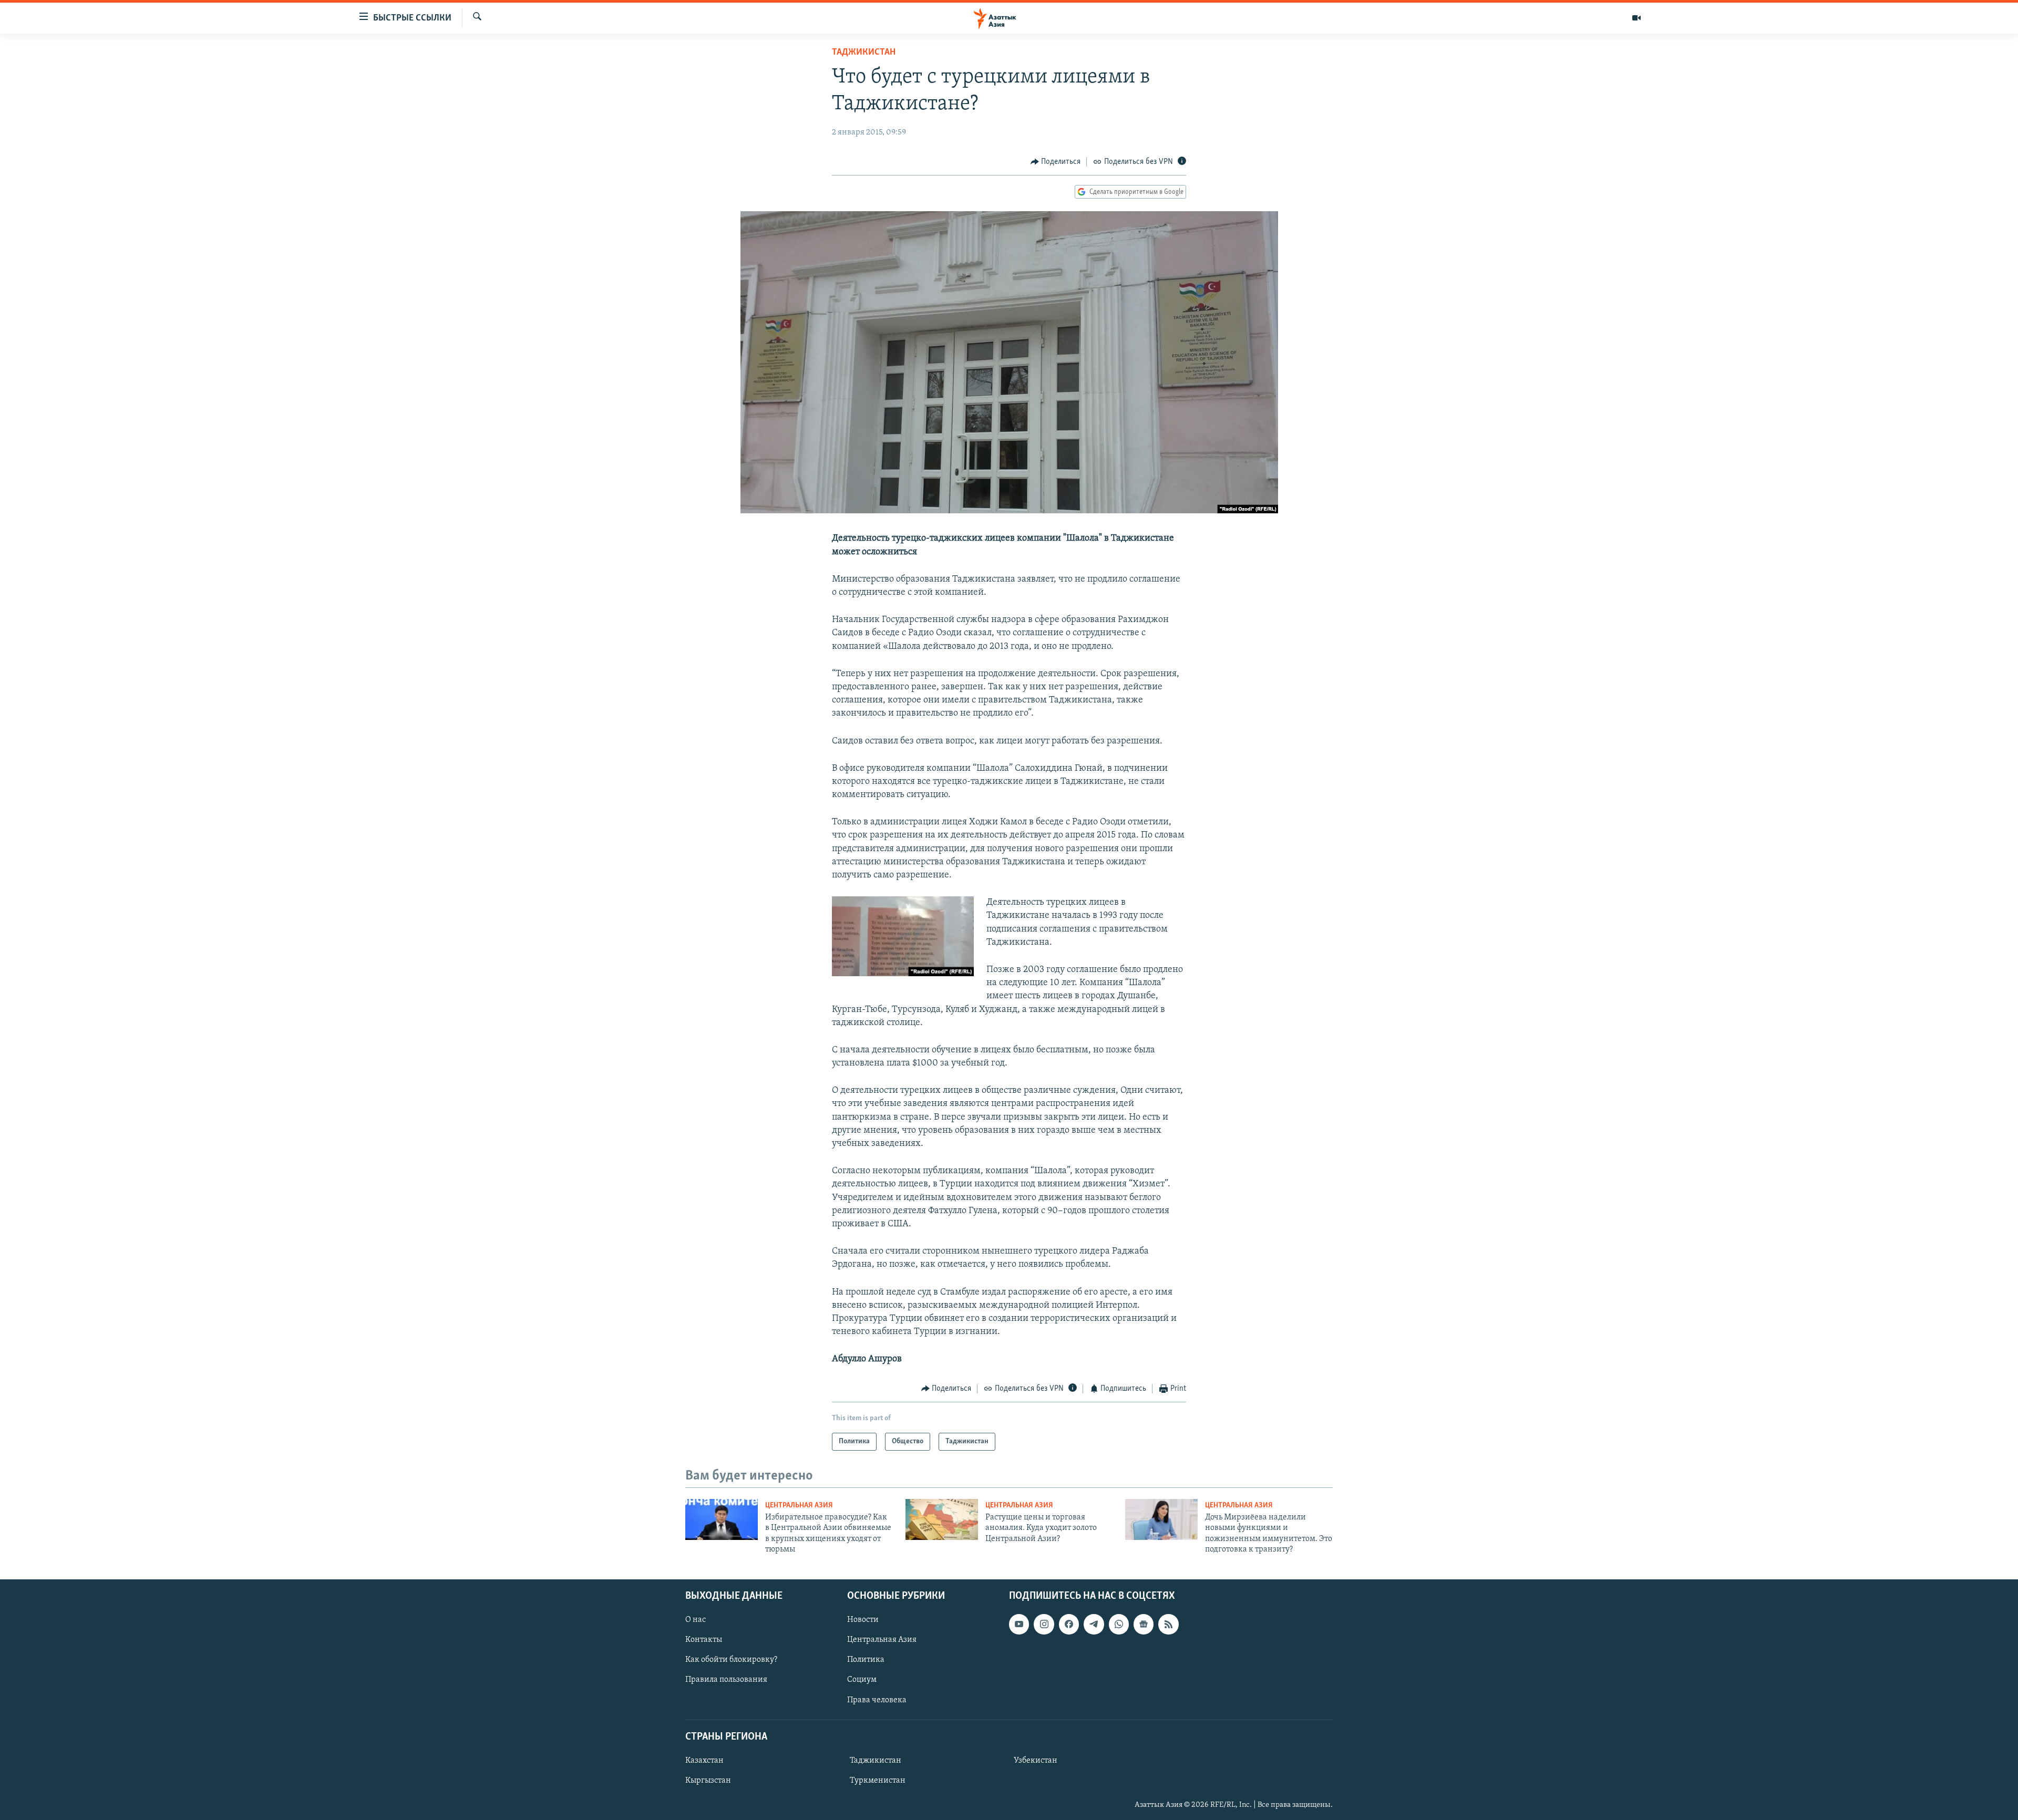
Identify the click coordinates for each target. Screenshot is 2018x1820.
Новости (863, 1620)
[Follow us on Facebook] (1069, 1624)
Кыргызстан (708, 1781)
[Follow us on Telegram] (1094, 1624)
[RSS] (1168, 1624)
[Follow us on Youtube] (1019, 1624)
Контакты (704, 1640)
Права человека (877, 1700)
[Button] (1056, 162)
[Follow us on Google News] (1144, 1624)
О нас (696, 1620)
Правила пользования (726, 1680)
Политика (866, 1660)
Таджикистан (864, 53)
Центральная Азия (799, 1506)
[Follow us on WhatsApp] (1119, 1624)
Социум (862, 1680)
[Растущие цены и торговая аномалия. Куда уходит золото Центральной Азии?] (942, 1519)
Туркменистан (878, 1781)
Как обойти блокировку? (731, 1660)
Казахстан (704, 1761)
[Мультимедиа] (1636, 18)
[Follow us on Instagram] (1044, 1624)
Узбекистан (1036, 1761)
